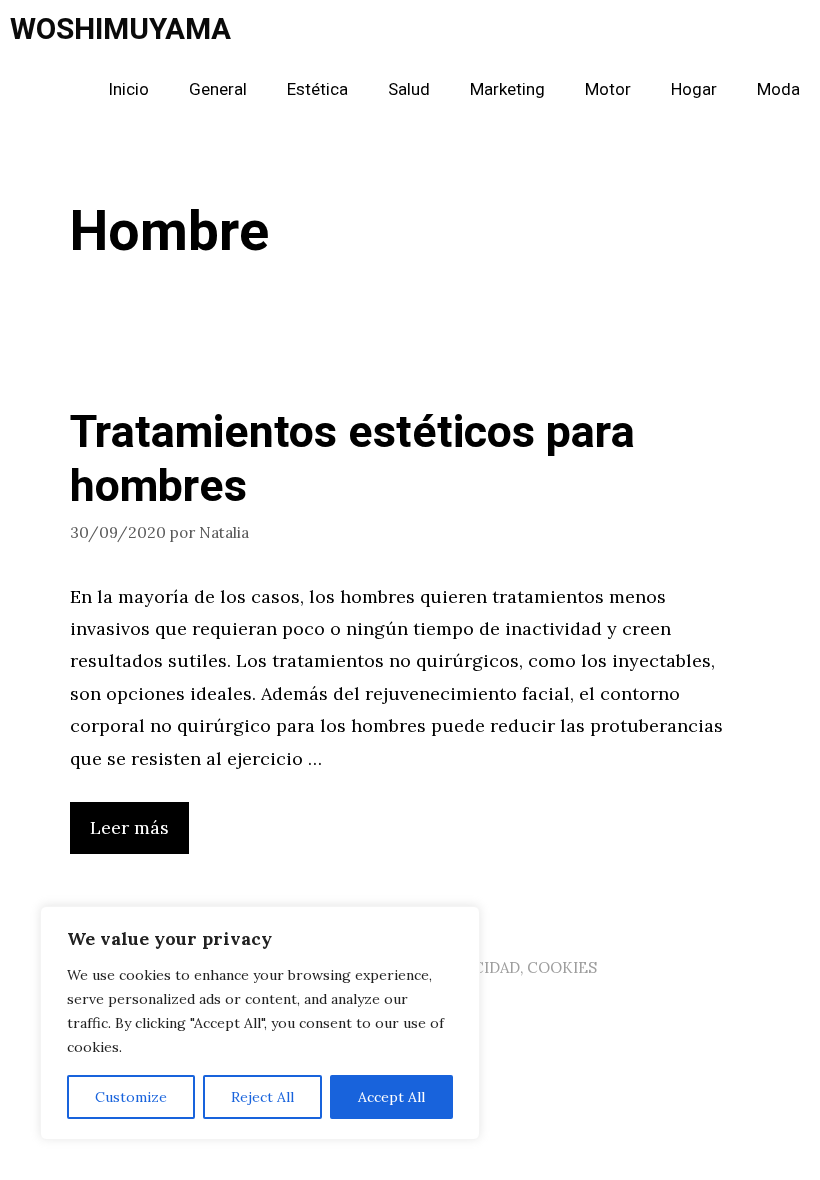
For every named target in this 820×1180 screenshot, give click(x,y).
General (218, 89)
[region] (260, 1023)
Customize (131, 1097)
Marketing (507, 89)
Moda (778, 89)
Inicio (128, 89)
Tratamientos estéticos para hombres (352, 460)
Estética (317, 89)
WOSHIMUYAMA (120, 30)
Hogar (694, 89)
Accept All (391, 1097)
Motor (608, 89)
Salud (409, 89)
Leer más (129, 827)
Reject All (262, 1097)
